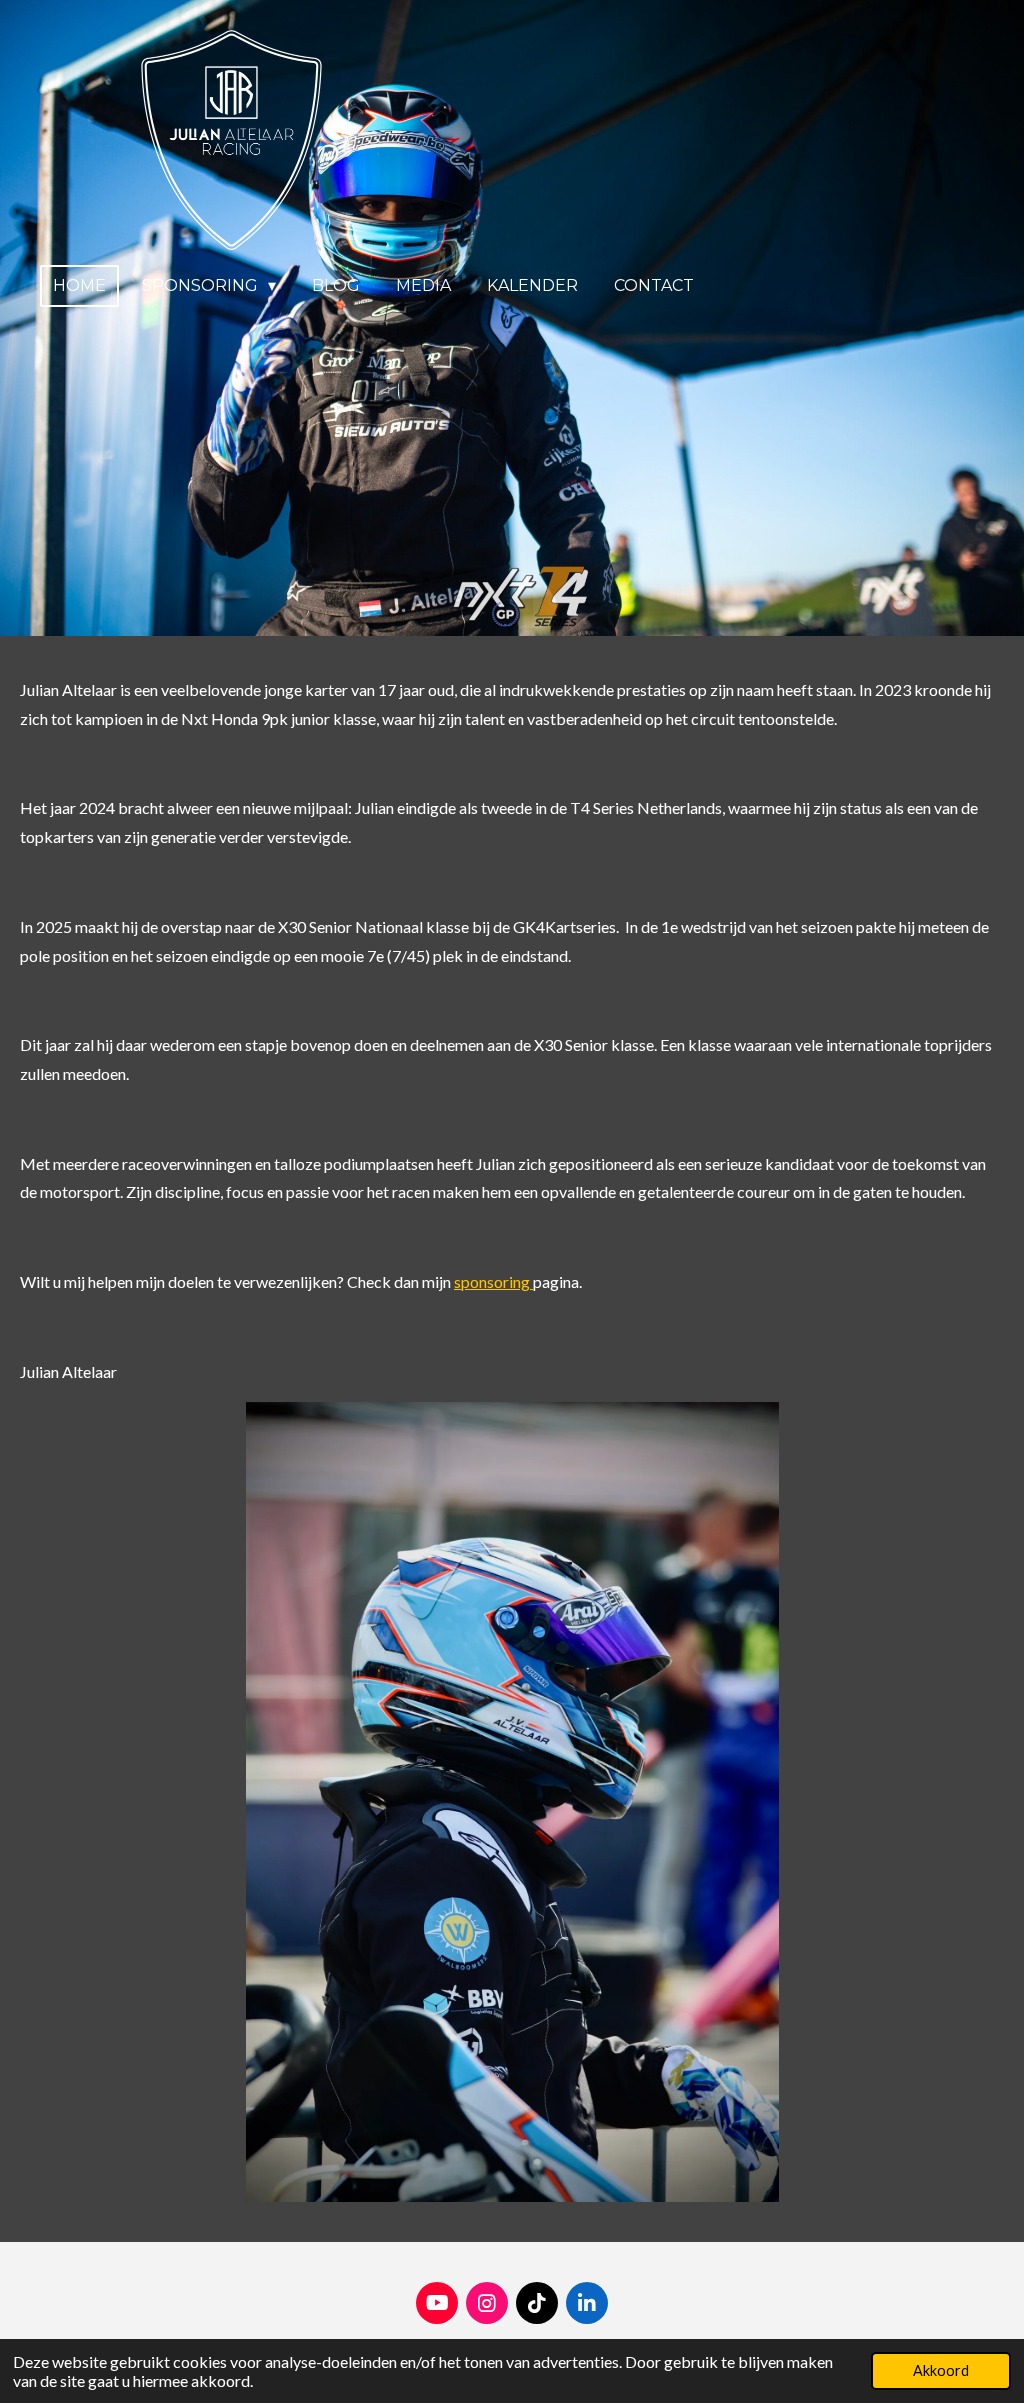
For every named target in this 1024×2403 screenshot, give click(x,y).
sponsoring (493, 1281)
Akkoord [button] (941, 2370)
